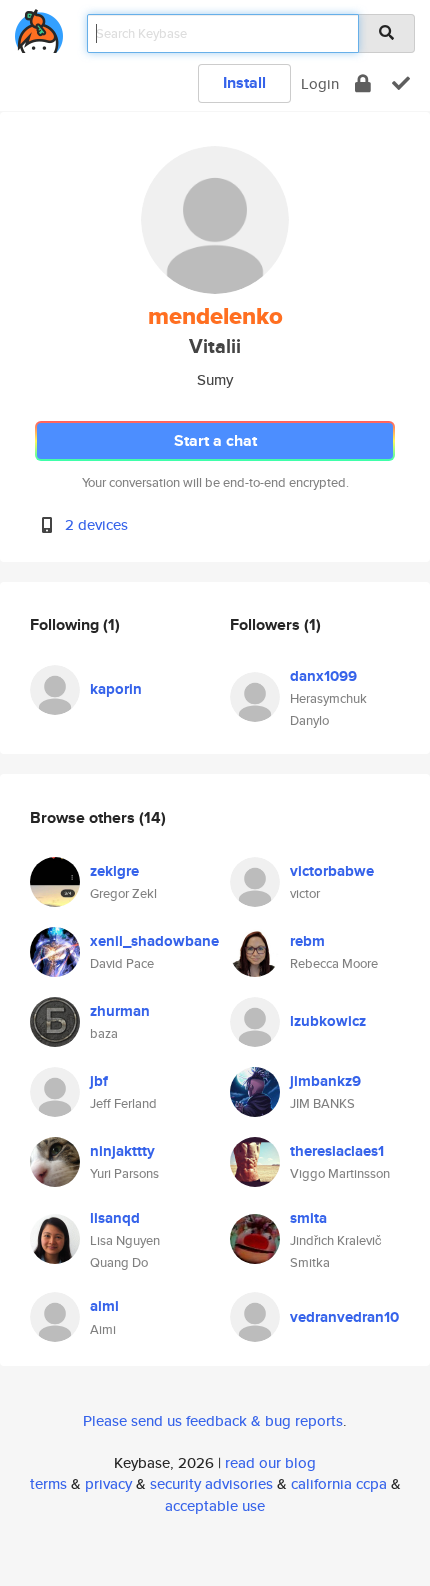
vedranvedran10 (344, 1317)
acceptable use (215, 1505)
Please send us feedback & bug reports (213, 1420)
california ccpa (339, 1483)
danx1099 (323, 676)
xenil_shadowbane (154, 941)
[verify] (401, 83)
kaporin (116, 689)
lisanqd (115, 1218)
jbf (99, 1081)
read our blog (270, 1462)
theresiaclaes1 (337, 1151)
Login (320, 83)
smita (308, 1218)
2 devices (96, 524)
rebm (307, 941)
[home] (39, 27)
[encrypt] (363, 83)
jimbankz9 (325, 1081)
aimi (104, 1306)
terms (48, 1483)
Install (244, 82)
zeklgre (114, 871)
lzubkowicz (328, 1021)
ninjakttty (122, 1151)
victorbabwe (332, 871)
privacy (108, 1483)
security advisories (211, 1483)
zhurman (120, 1011)
